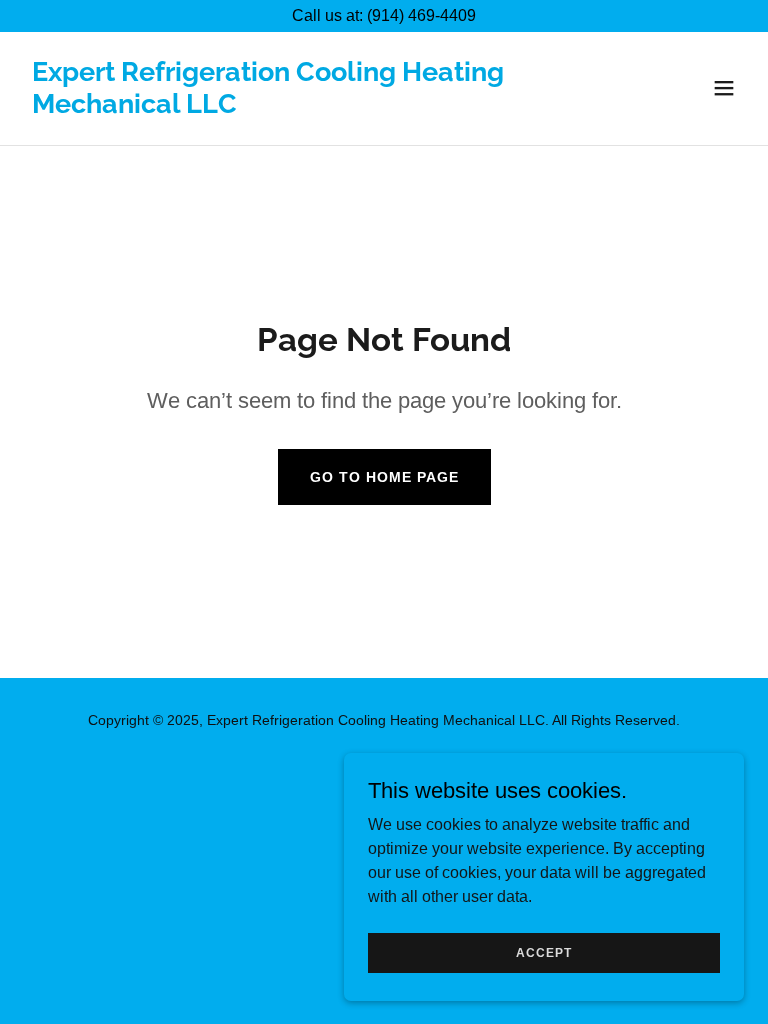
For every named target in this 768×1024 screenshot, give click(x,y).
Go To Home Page (384, 477)
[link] (276, 107)
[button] (724, 88)
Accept (544, 952)
